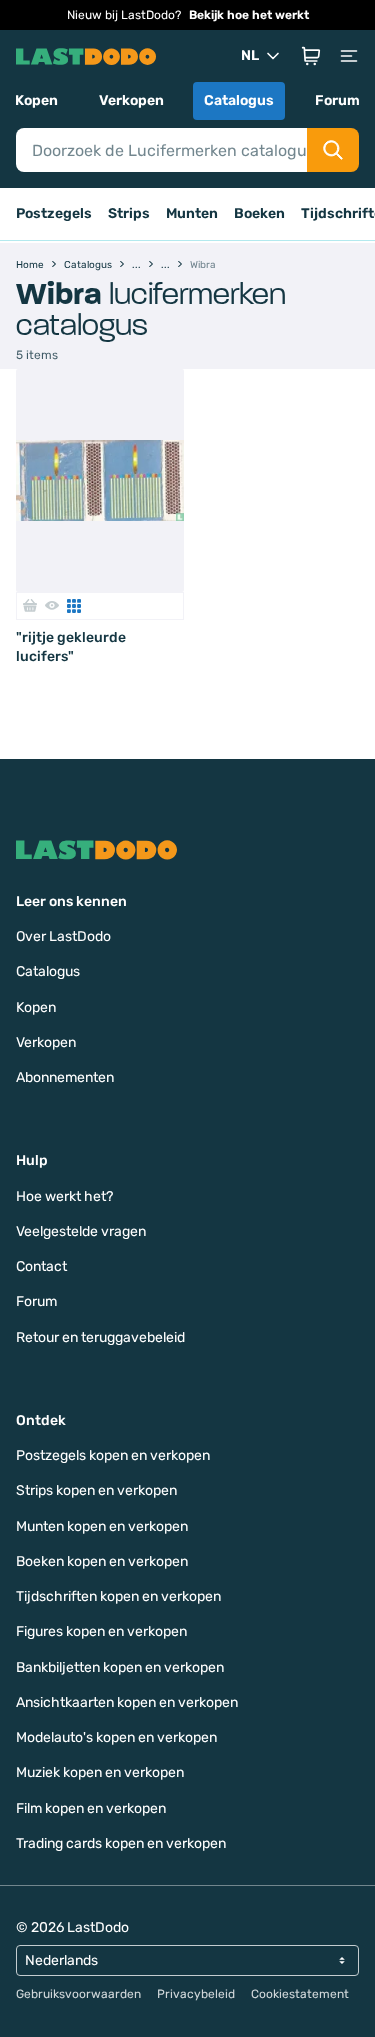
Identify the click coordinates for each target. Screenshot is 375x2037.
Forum (337, 100)
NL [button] (250, 55)
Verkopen (131, 100)
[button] (311, 56)
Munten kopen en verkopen (102, 1526)
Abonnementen (65, 1077)
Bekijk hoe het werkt (249, 15)
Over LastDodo (63, 936)
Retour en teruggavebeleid (100, 1337)
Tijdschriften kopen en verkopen (118, 1596)
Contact (41, 1266)
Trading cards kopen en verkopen (121, 1843)
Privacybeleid (196, 1994)
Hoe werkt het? (64, 1196)
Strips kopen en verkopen (96, 1490)
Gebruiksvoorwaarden (78, 1994)
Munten (192, 213)
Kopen (36, 100)
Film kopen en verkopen (91, 1808)
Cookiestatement (300, 1994)
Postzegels (54, 213)
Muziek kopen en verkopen (100, 1772)
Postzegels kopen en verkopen (113, 1455)
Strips (129, 213)
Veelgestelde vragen (81, 1231)
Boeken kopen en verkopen (102, 1561)
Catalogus (239, 100)
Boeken (259, 213)
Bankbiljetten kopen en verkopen (120, 1667)
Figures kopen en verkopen (101, 1631)
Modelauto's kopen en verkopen (116, 1737)
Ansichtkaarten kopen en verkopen (127, 1702)
